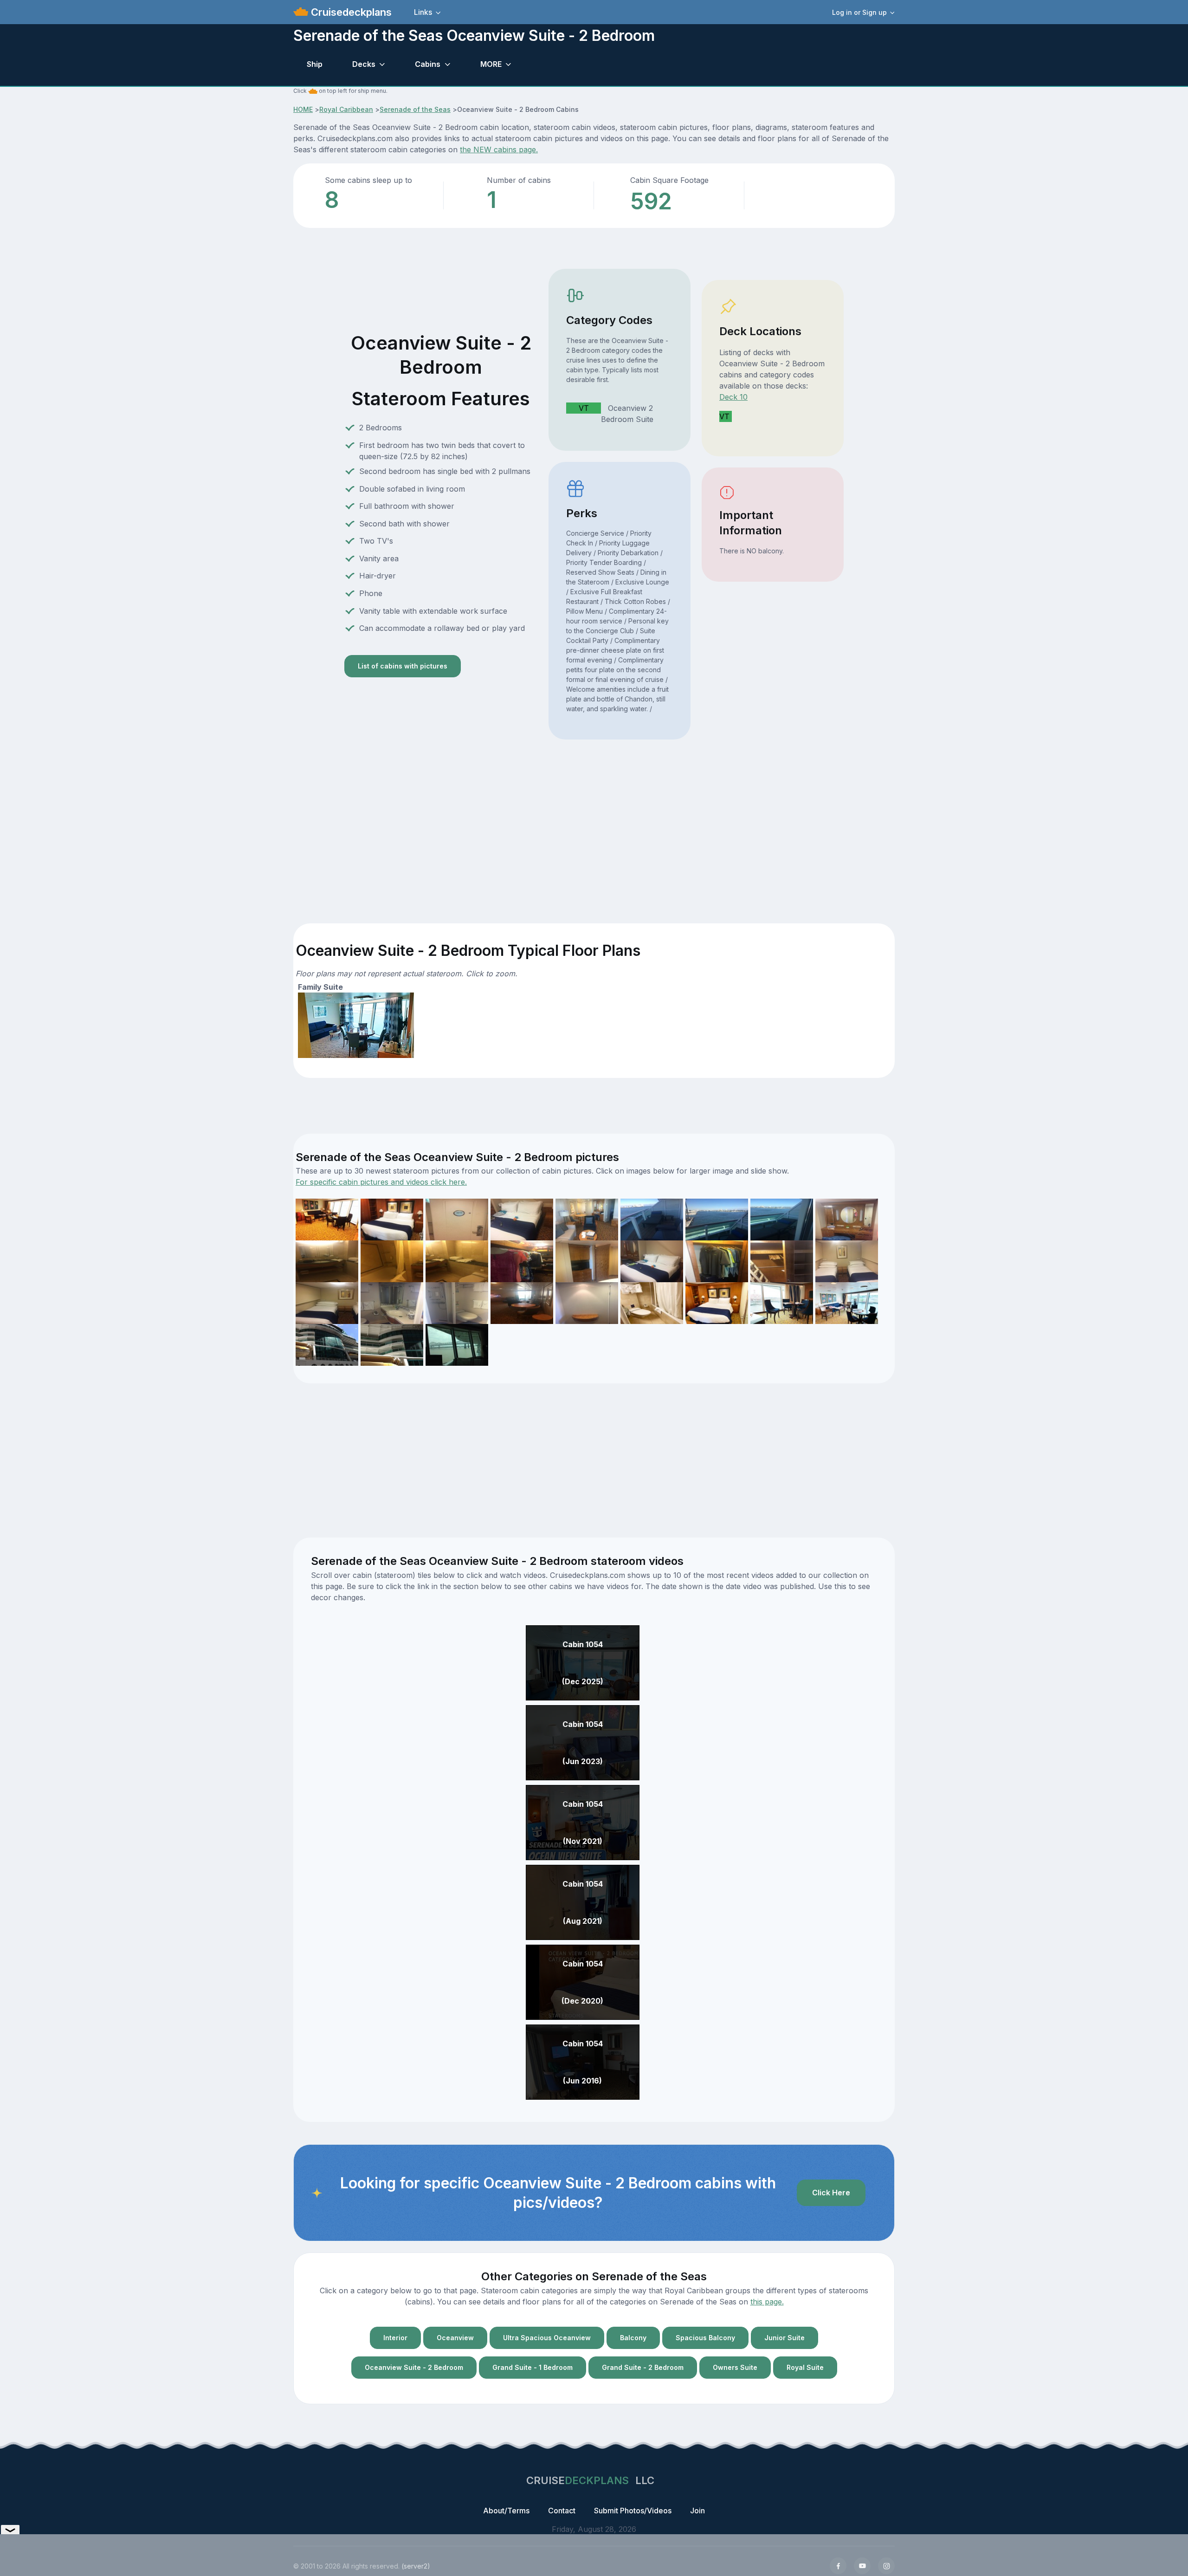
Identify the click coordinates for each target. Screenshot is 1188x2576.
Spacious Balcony (705, 2338)
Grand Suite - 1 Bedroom (533, 2367)
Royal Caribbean (346, 109)
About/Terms (506, 2511)
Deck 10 (733, 397)
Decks (364, 64)
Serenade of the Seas (415, 109)
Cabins (428, 64)
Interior (395, 2338)
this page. (767, 2302)
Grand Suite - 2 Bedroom (643, 2367)
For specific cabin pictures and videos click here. (381, 1182)
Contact (562, 2511)
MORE (491, 64)
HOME (303, 109)
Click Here (831, 2193)
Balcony (633, 2338)
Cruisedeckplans (350, 12)
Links (423, 12)
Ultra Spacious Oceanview (547, 2338)
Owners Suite (735, 2367)
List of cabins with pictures (403, 666)
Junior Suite (784, 2338)
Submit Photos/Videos (633, 2511)
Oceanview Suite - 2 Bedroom (414, 2367)
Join (697, 2511)
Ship (315, 64)
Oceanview (455, 2338)
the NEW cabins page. (499, 149)
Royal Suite (805, 2367)
